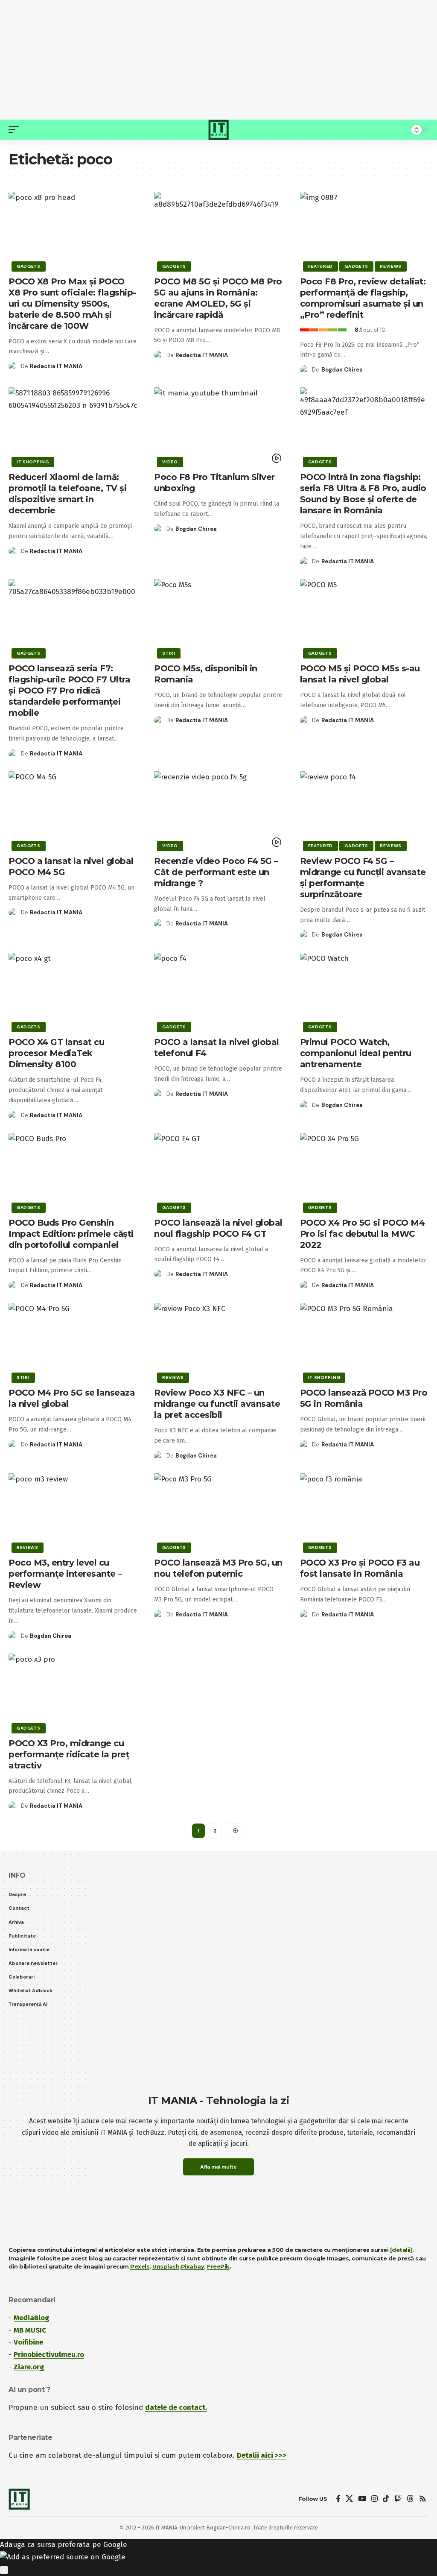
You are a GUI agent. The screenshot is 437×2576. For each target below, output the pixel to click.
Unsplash (166, 2266)
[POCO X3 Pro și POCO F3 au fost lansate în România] (364, 1512)
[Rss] (423, 2499)
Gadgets (29, 266)
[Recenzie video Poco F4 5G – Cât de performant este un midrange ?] (218, 810)
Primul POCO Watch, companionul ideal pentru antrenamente (356, 1053)
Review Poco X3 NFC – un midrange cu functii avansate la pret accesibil (217, 1404)
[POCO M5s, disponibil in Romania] (218, 618)
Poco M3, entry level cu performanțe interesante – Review (65, 1574)
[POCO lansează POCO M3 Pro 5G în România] (364, 1342)
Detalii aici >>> (262, 2455)
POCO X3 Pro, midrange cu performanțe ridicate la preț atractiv (69, 1754)
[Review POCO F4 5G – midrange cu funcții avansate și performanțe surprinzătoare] (364, 810)
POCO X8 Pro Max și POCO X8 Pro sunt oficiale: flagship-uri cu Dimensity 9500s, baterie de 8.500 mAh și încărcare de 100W (72, 304)
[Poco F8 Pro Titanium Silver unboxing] (218, 426)
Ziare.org (29, 2367)
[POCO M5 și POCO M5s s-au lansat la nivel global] (364, 618)
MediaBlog (31, 2318)
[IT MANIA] (218, 130)
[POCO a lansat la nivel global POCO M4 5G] (73, 810)
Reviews (391, 266)
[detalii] (401, 2250)
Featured (321, 266)
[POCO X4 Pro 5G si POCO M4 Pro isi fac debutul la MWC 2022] (364, 1172)
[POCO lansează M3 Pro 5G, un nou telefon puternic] (218, 1512)
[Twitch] (398, 2499)
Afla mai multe (218, 2167)
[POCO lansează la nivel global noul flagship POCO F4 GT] (218, 1172)
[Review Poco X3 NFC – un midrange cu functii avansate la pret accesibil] (218, 1342)
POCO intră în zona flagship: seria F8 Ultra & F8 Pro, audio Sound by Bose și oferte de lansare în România (363, 494)
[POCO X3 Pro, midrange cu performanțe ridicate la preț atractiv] (73, 1692)
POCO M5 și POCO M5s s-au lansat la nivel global (360, 674)
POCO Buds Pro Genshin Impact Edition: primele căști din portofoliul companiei (71, 1234)
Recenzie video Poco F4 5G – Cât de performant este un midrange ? (216, 872)
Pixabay (193, 2266)
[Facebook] (338, 2499)
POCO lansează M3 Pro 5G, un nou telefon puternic (218, 1568)
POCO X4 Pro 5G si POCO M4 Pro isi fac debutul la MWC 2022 (363, 1234)
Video (170, 462)
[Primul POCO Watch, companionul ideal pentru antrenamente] (364, 991)
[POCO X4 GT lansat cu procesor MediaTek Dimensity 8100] (73, 991)
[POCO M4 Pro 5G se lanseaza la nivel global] (73, 1342)
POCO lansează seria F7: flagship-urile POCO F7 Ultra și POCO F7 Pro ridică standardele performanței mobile (69, 691)
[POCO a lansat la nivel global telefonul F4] (218, 991)
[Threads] (410, 2499)
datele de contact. (176, 2408)
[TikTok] (386, 2499)
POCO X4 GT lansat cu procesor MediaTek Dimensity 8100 (56, 1053)
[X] (349, 2499)
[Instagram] (374, 2499)
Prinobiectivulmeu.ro (49, 2355)
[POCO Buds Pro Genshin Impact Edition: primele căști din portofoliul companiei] (73, 1172)
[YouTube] (362, 2499)
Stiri (169, 653)
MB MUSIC (30, 2330)
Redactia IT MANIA (56, 366)
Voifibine (28, 2342)
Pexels (140, 2266)
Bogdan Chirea (342, 370)
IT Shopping (33, 462)
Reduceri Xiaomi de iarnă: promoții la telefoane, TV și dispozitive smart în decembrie (67, 494)
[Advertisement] (218, 60)
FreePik (218, 2266)
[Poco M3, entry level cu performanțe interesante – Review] (73, 1512)
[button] (16, 130)
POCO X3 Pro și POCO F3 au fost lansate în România (360, 1568)
